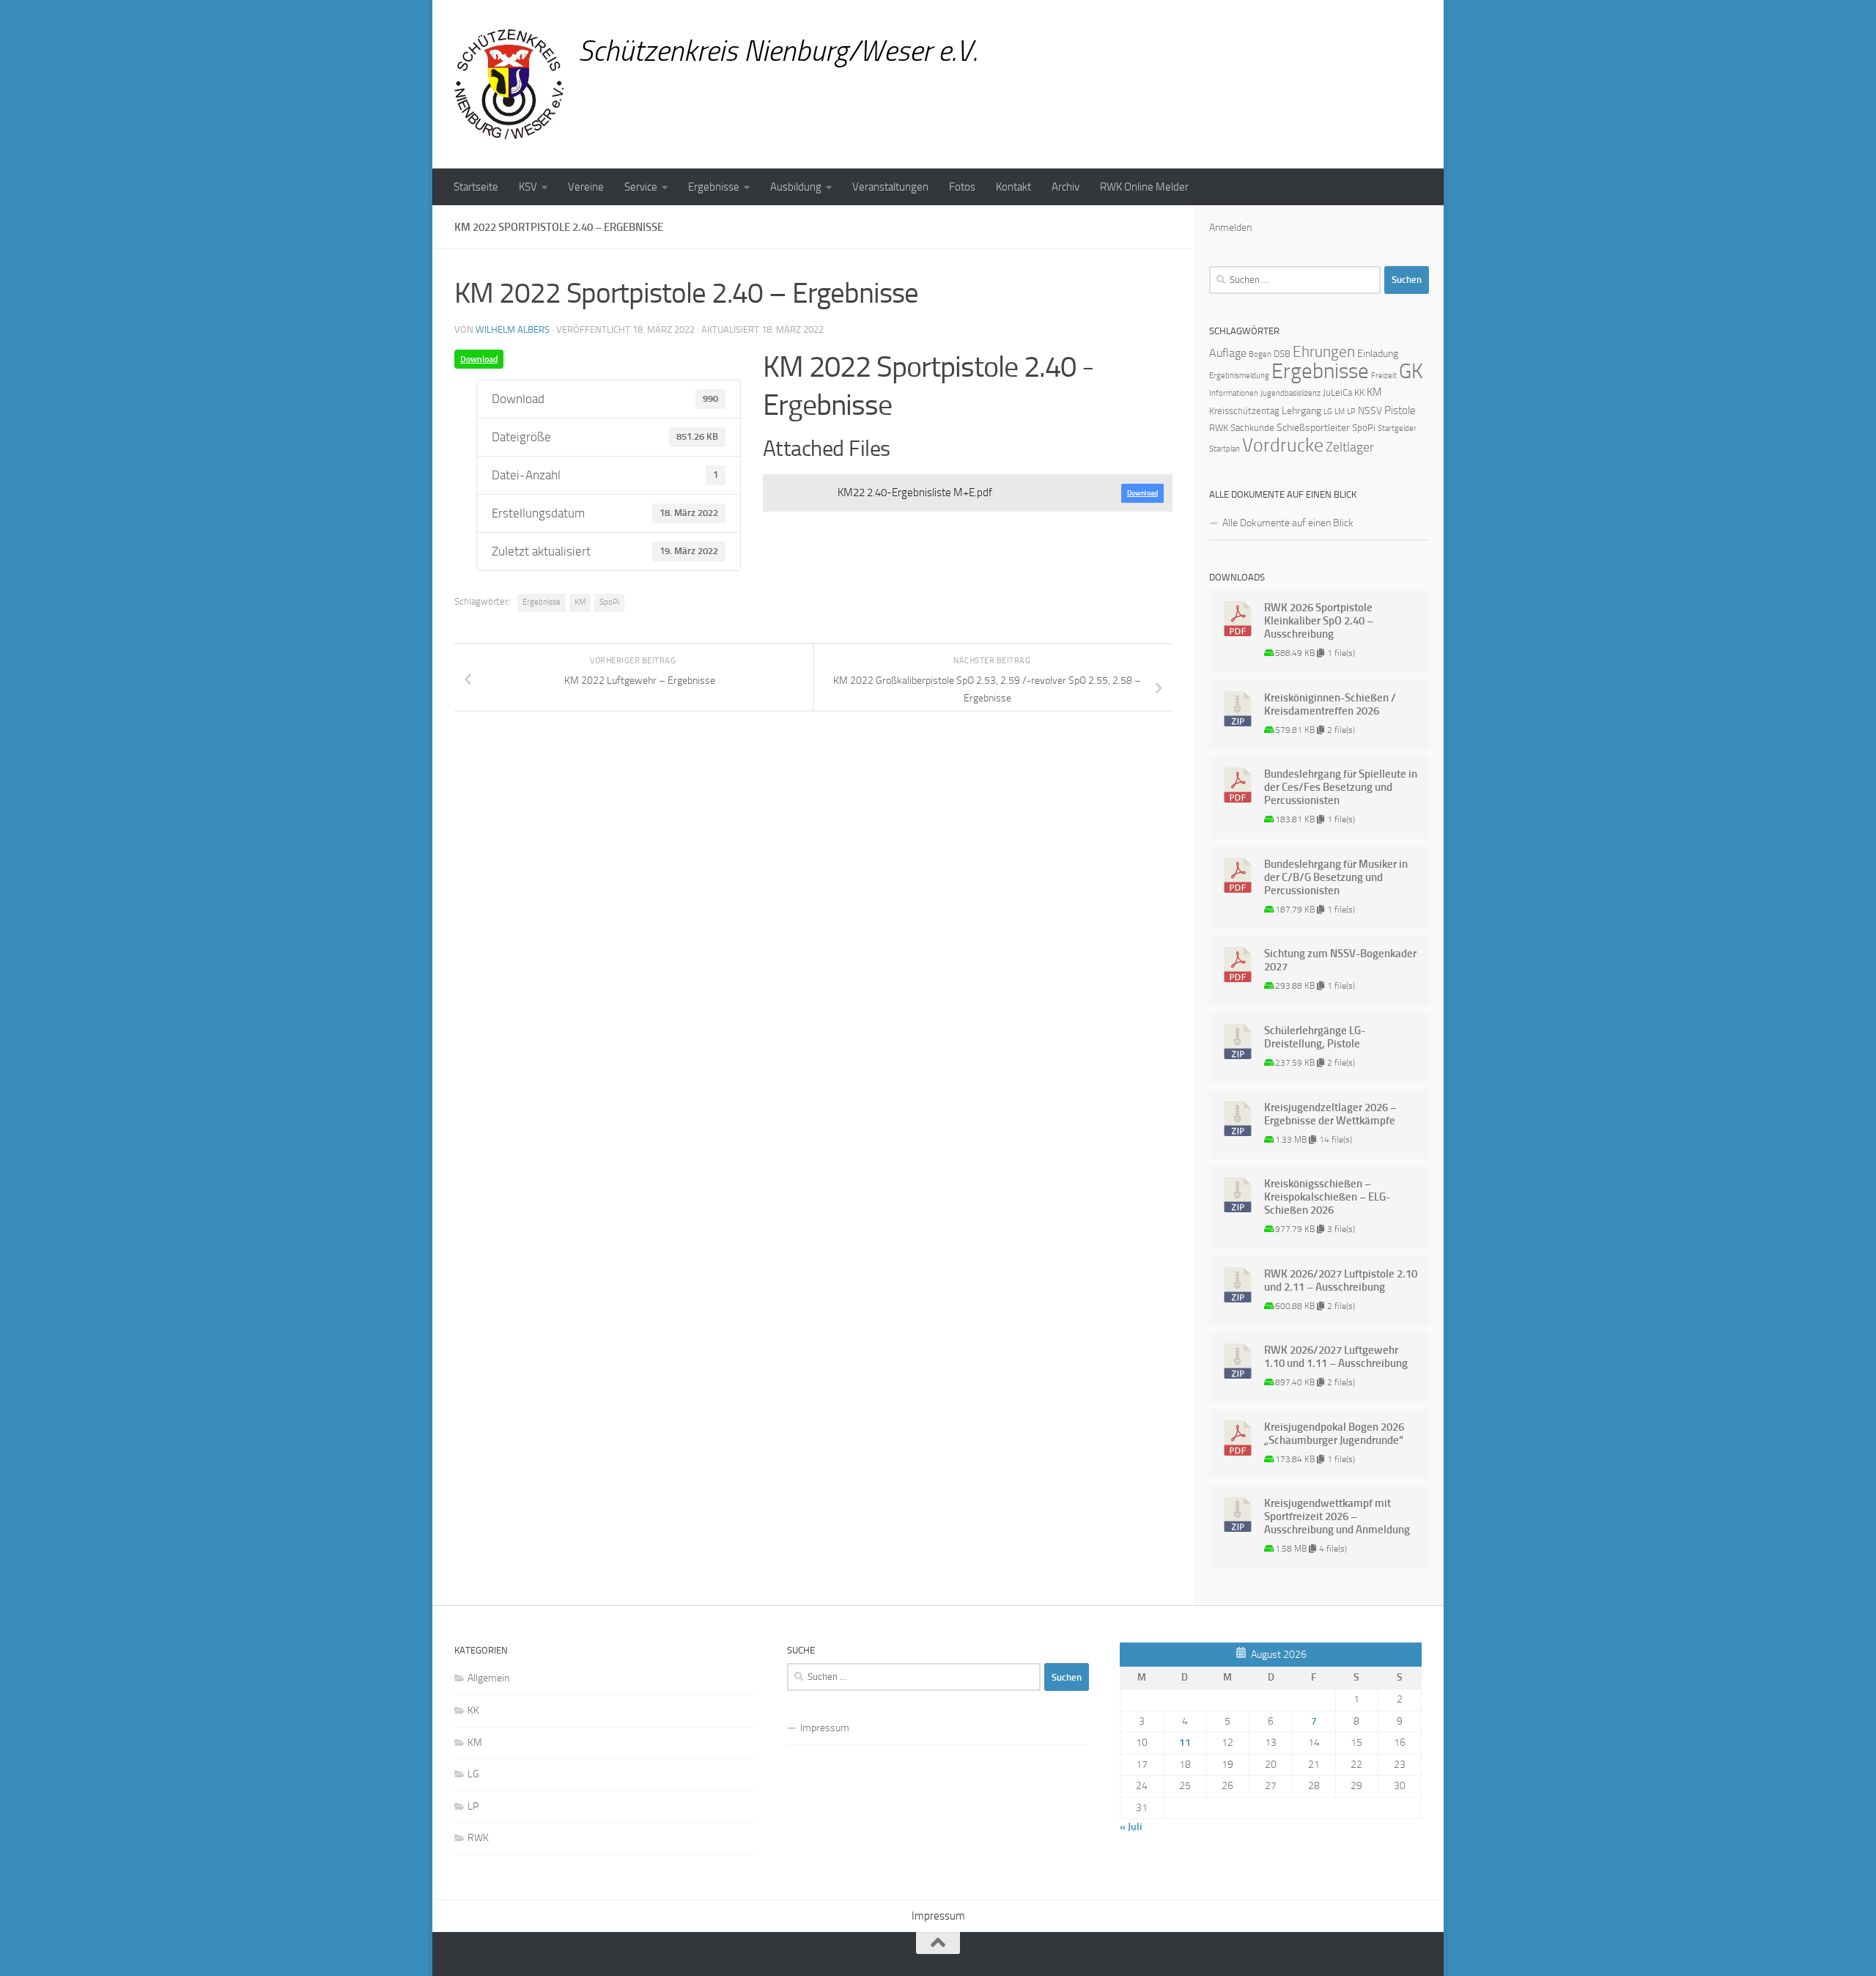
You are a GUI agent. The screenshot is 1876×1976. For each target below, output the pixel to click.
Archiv (1066, 187)
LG (1328, 412)
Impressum (825, 1728)
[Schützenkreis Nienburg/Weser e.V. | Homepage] (509, 84)
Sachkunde (1252, 428)
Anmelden (1230, 228)
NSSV (1370, 411)
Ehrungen (1324, 351)
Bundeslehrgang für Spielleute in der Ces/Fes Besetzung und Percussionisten (1341, 787)
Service (641, 187)
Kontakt (1013, 187)
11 (1185, 1743)
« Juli (1131, 1827)
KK (1359, 392)
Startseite (476, 187)
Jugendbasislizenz (1290, 393)
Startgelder (1397, 428)
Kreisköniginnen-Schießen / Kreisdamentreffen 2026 (1330, 704)
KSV (528, 187)
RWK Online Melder (1144, 187)
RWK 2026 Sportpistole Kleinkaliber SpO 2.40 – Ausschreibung (1319, 621)
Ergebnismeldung (1239, 376)
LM (1340, 412)
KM (580, 602)
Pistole (1400, 410)
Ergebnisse (714, 187)
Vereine (586, 187)
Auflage (1228, 353)
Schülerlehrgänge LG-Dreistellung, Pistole (1315, 1037)
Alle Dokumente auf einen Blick (1288, 523)
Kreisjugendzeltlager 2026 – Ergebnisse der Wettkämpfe (1330, 1114)
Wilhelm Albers (513, 329)
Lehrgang (1301, 411)
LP (1351, 412)
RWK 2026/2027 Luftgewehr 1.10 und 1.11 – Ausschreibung (1336, 1357)
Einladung (1378, 354)
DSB (1282, 354)
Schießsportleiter (1313, 428)
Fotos (962, 187)
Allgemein (488, 1678)
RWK (1219, 428)
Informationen (1234, 393)
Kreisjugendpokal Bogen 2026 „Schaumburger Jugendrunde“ (1334, 1434)
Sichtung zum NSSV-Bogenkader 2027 (1340, 960)
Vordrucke (1283, 445)
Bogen (1260, 354)
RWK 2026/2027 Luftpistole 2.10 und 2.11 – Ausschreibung (1341, 1280)
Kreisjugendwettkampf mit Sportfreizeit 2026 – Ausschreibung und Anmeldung (1337, 1516)
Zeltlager (1350, 447)
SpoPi (609, 602)
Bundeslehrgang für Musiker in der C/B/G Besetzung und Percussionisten (1336, 877)
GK (1411, 371)
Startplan (1225, 449)
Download (479, 359)
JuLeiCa (1337, 392)
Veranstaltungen (890, 187)
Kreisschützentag (1244, 411)
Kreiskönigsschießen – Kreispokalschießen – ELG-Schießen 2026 (1327, 1197)
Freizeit (1384, 376)
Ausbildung (796, 187)
